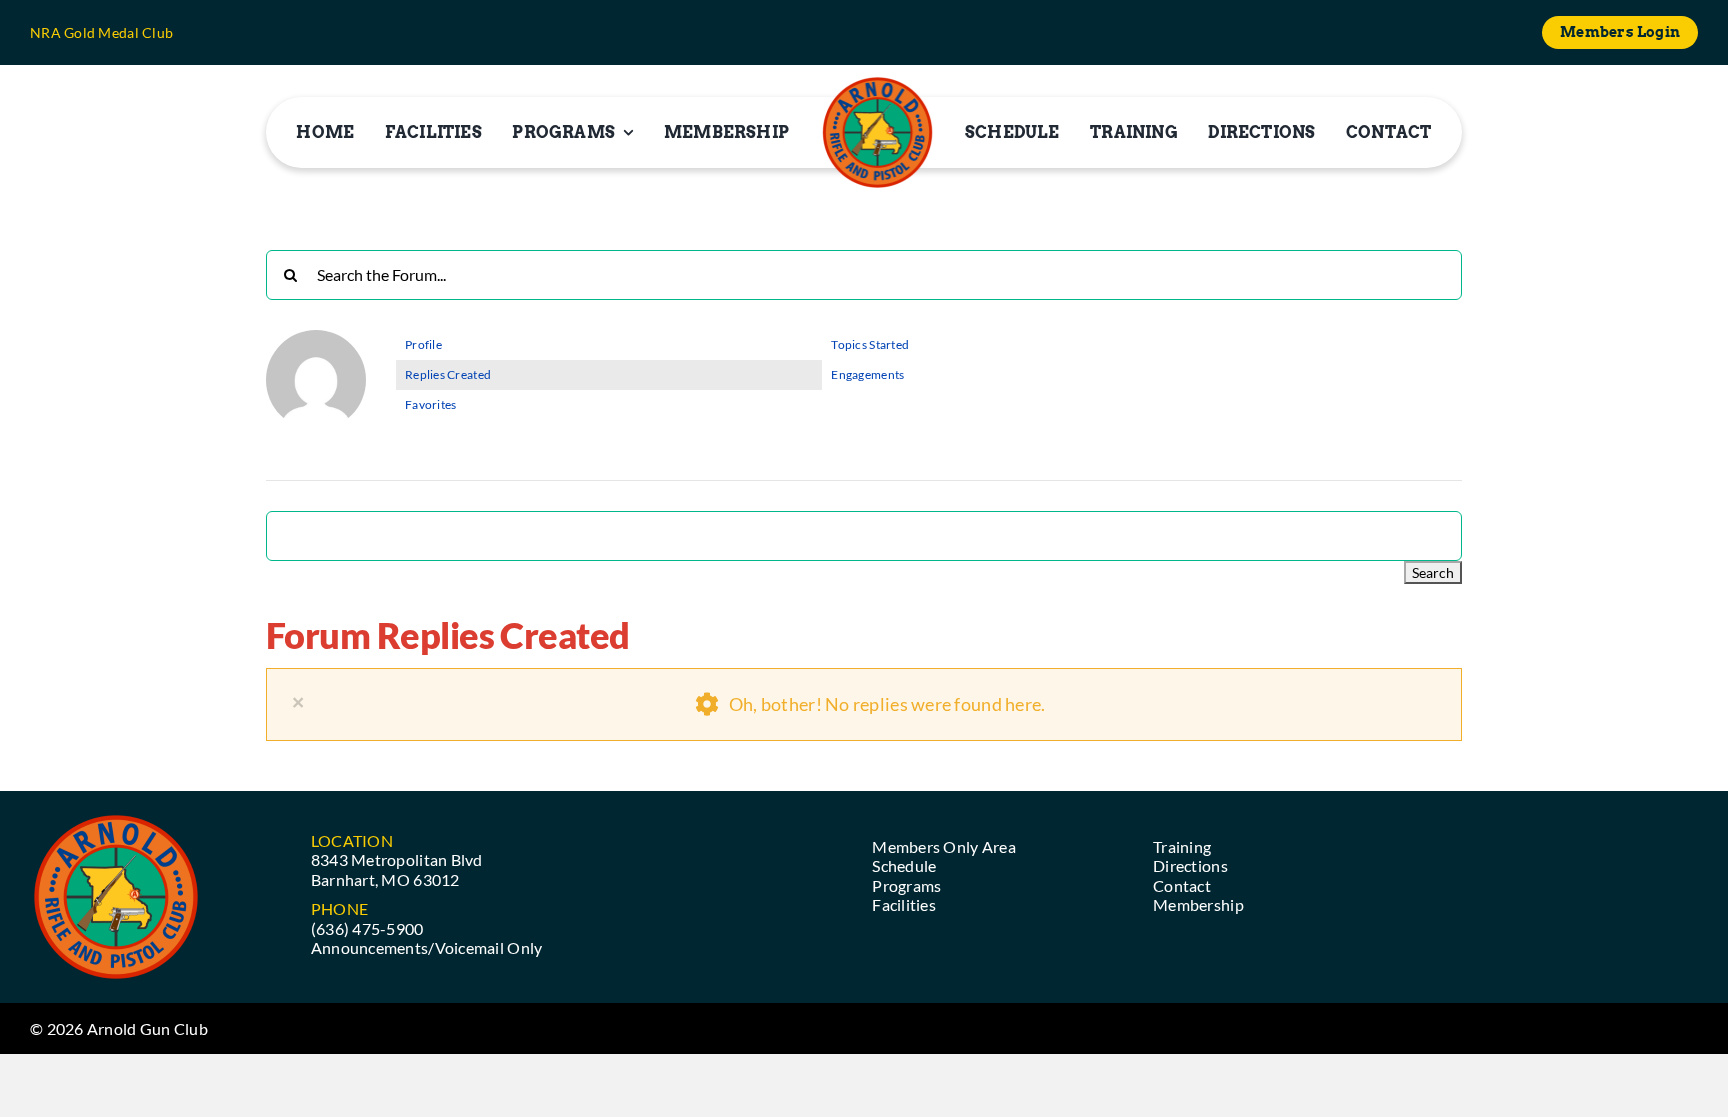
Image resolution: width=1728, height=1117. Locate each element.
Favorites (430, 404)
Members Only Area (944, 846)
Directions (1190, 865)
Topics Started (870, 344)
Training (1182, 846)
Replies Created (448, 374)
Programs (906, 885)
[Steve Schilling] (316, 338)
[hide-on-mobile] (877, 132)
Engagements (867, 374)
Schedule (904, 865)
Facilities (904, 904)
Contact (1182, 885)
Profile (423, 344)
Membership (1198, 904)
